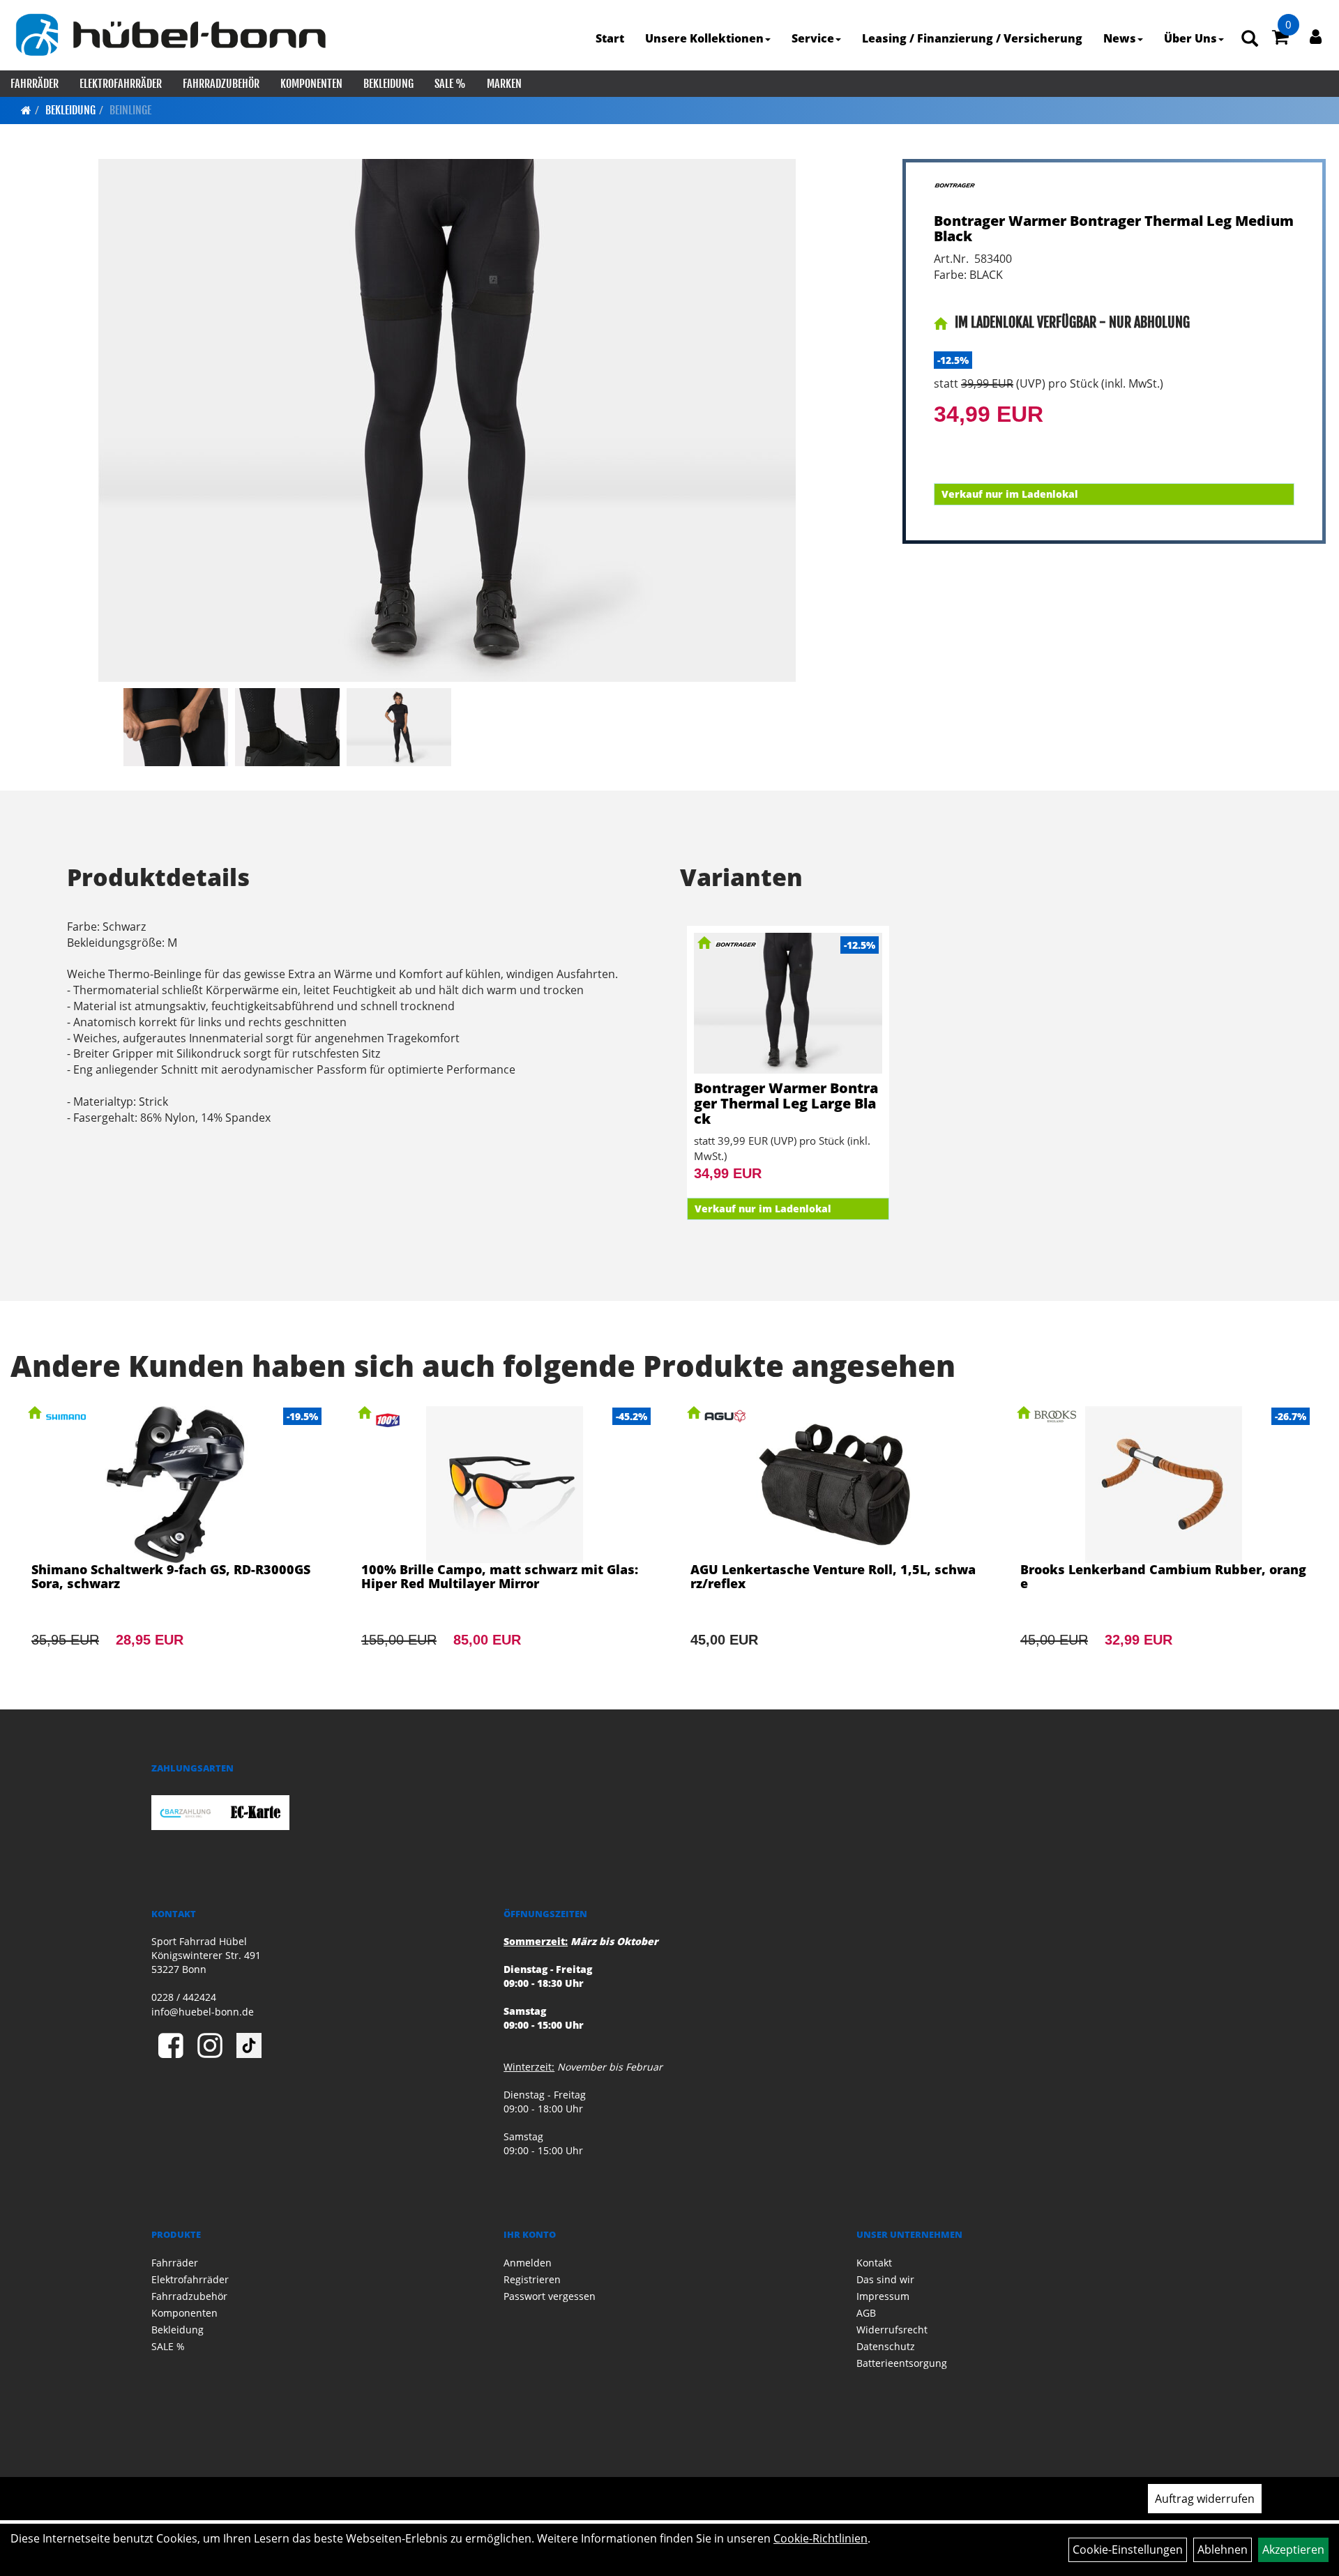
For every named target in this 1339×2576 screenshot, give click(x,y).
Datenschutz (886, 2346)
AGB (866, 2313)
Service (813, 38)
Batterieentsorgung (902, 2363)
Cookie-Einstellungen (1128, 2550)
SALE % (450, 84)
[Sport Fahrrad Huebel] (170, 35)
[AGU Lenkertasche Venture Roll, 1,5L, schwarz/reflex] (834, 1546)
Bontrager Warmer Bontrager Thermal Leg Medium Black (1114, 228)
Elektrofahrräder (121, 84)
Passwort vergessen (550, 2296)
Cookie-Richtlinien (820, 2538)
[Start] (26, 110)
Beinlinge (130, 110)
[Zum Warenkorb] (1280, 39)
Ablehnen (1223, 2550)
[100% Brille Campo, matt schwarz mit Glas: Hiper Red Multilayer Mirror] (505, 1546)
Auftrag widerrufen (1205, 2499)
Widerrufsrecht (892, 2330)
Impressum (883, 2296)
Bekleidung (388, 84)
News (1120, 38)
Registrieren (532, 2279)
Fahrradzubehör (221, 84)
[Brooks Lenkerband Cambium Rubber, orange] (1164, 1546)
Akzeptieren (1293, 2550)
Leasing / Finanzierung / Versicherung (972, 38)
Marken (504, 84)
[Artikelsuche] (1250, 39)
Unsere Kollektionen (704, 38)
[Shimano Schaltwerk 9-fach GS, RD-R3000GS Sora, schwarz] (175, 1546)
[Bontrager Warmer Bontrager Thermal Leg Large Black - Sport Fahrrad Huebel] (788, 1003)
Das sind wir (885, 2279)
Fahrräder (35, 84)
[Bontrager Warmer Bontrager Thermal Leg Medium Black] (447, 420)
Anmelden (528, 2263)
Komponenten (311, 84)
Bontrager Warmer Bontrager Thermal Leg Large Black (786, 1103)
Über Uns (1190, 38)
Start (610, 38)
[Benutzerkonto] (1316, 36)
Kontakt (874, 2263)
